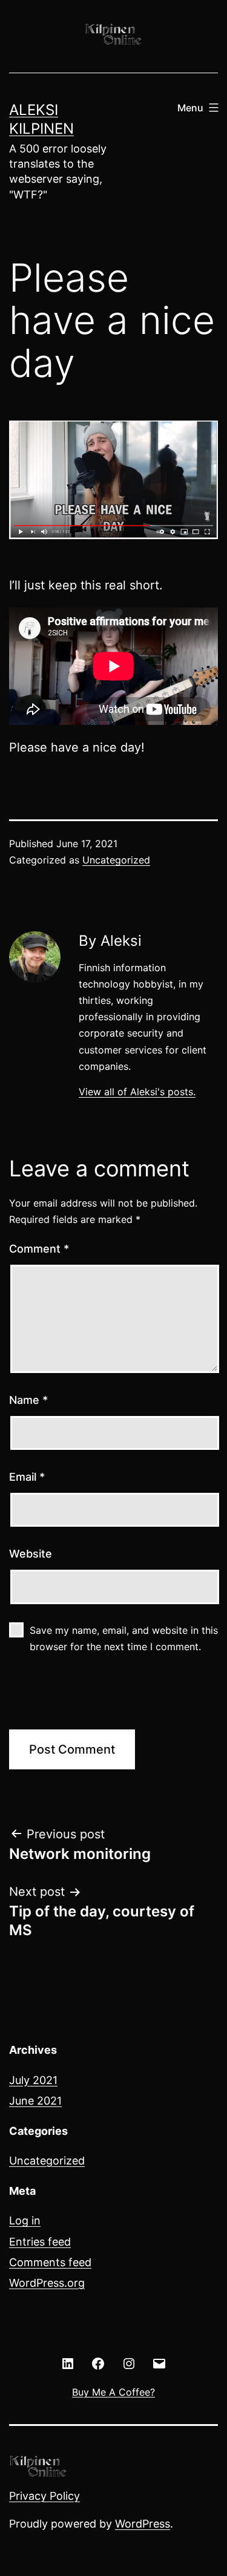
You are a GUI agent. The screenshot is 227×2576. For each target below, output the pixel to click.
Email (27, 1477)
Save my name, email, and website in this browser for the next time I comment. (124, 1638)
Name (28, 1400)
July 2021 (33, 2080)
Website (31, 1554)
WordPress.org (47, 2283)
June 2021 (35, 2101)
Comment (39, 1249)
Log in (25, 2220)
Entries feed (40, 2242)
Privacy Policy (44, 2496)
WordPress (143, 2524)
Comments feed (50, 2262)
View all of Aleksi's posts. (137, 1092)
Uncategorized (116, 860)
